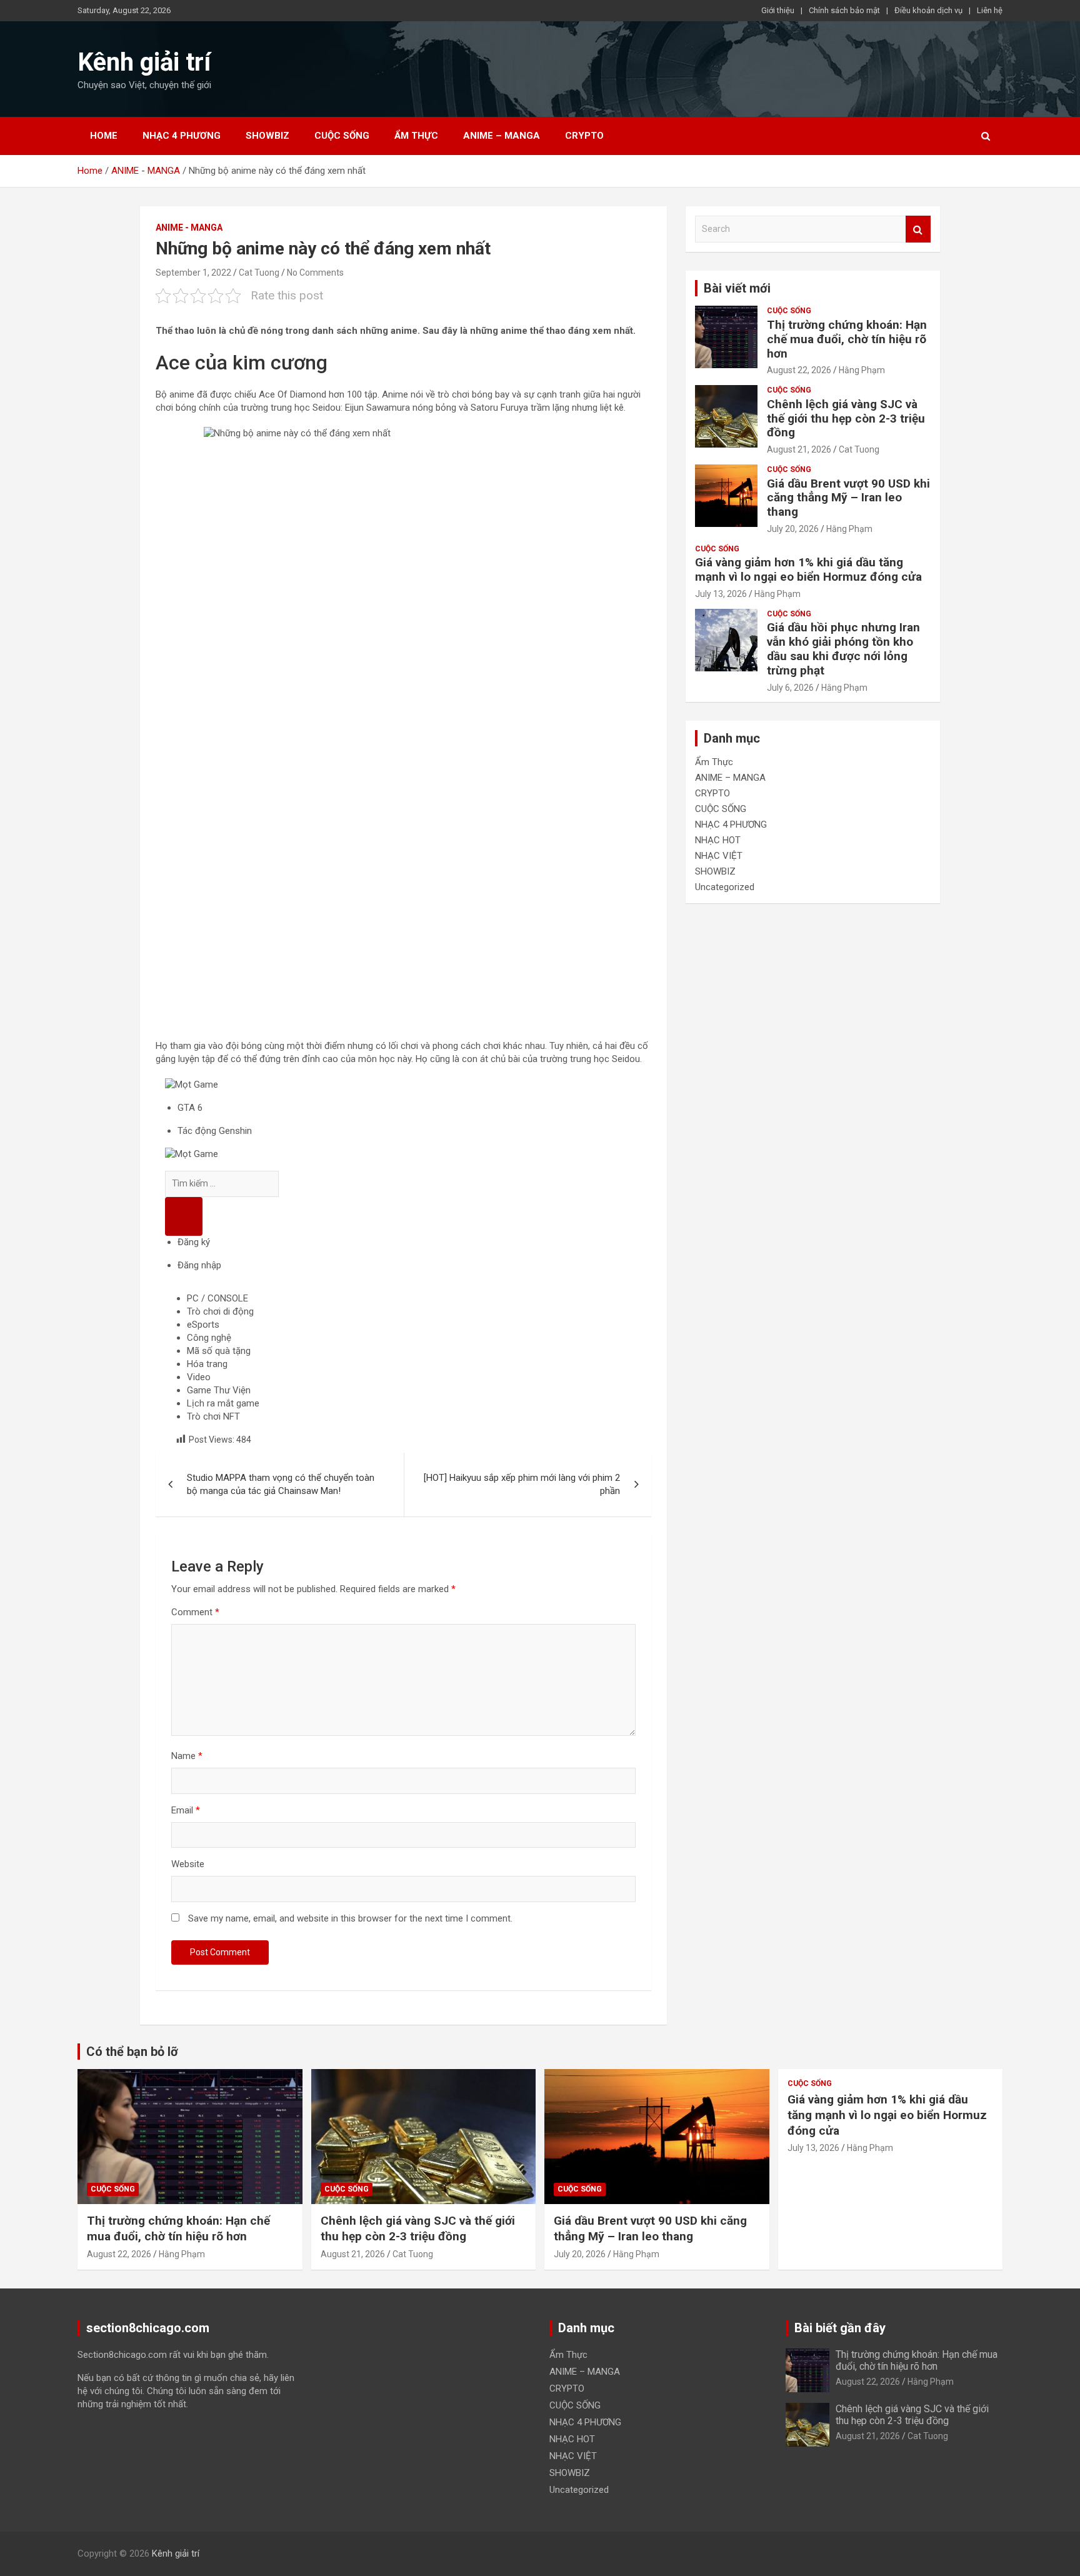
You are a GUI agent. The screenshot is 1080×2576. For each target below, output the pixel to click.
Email (186, 1810)
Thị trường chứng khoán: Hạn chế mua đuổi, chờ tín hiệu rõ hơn (847, 339)
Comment (195, 1612)
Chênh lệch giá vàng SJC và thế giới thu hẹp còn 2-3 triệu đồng (846, 418)
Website (188, 1864)
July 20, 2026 (793, 529)
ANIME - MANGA (189, 228)
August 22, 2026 (799, 370)
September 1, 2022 (193, 273)
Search (918, 229)
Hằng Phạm (862, 370)
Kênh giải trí (144, 62)
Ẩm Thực (416, 136)
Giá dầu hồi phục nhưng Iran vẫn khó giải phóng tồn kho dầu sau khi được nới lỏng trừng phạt (843, 649)
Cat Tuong (259, 273)
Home (104, 136)
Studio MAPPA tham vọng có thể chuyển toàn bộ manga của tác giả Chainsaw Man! (281, 1484)
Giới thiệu (778, 10)
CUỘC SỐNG (342, 136)
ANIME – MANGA (502, 136)
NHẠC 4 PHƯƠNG (182, 136)
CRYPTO (584, 136)
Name (187, 1756)
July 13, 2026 (721, 594)
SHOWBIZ (267, 136)
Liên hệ (990, 10)
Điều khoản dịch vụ (928, 10)
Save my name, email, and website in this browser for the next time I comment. (350, 1918)
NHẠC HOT (718, 840)
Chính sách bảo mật (844, 10)
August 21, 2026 (799, 449)
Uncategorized (725, 887)
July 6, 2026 (790, 688)
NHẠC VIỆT (719, 856)
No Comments (315, 273)
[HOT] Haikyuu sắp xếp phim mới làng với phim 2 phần (522, 1484)
